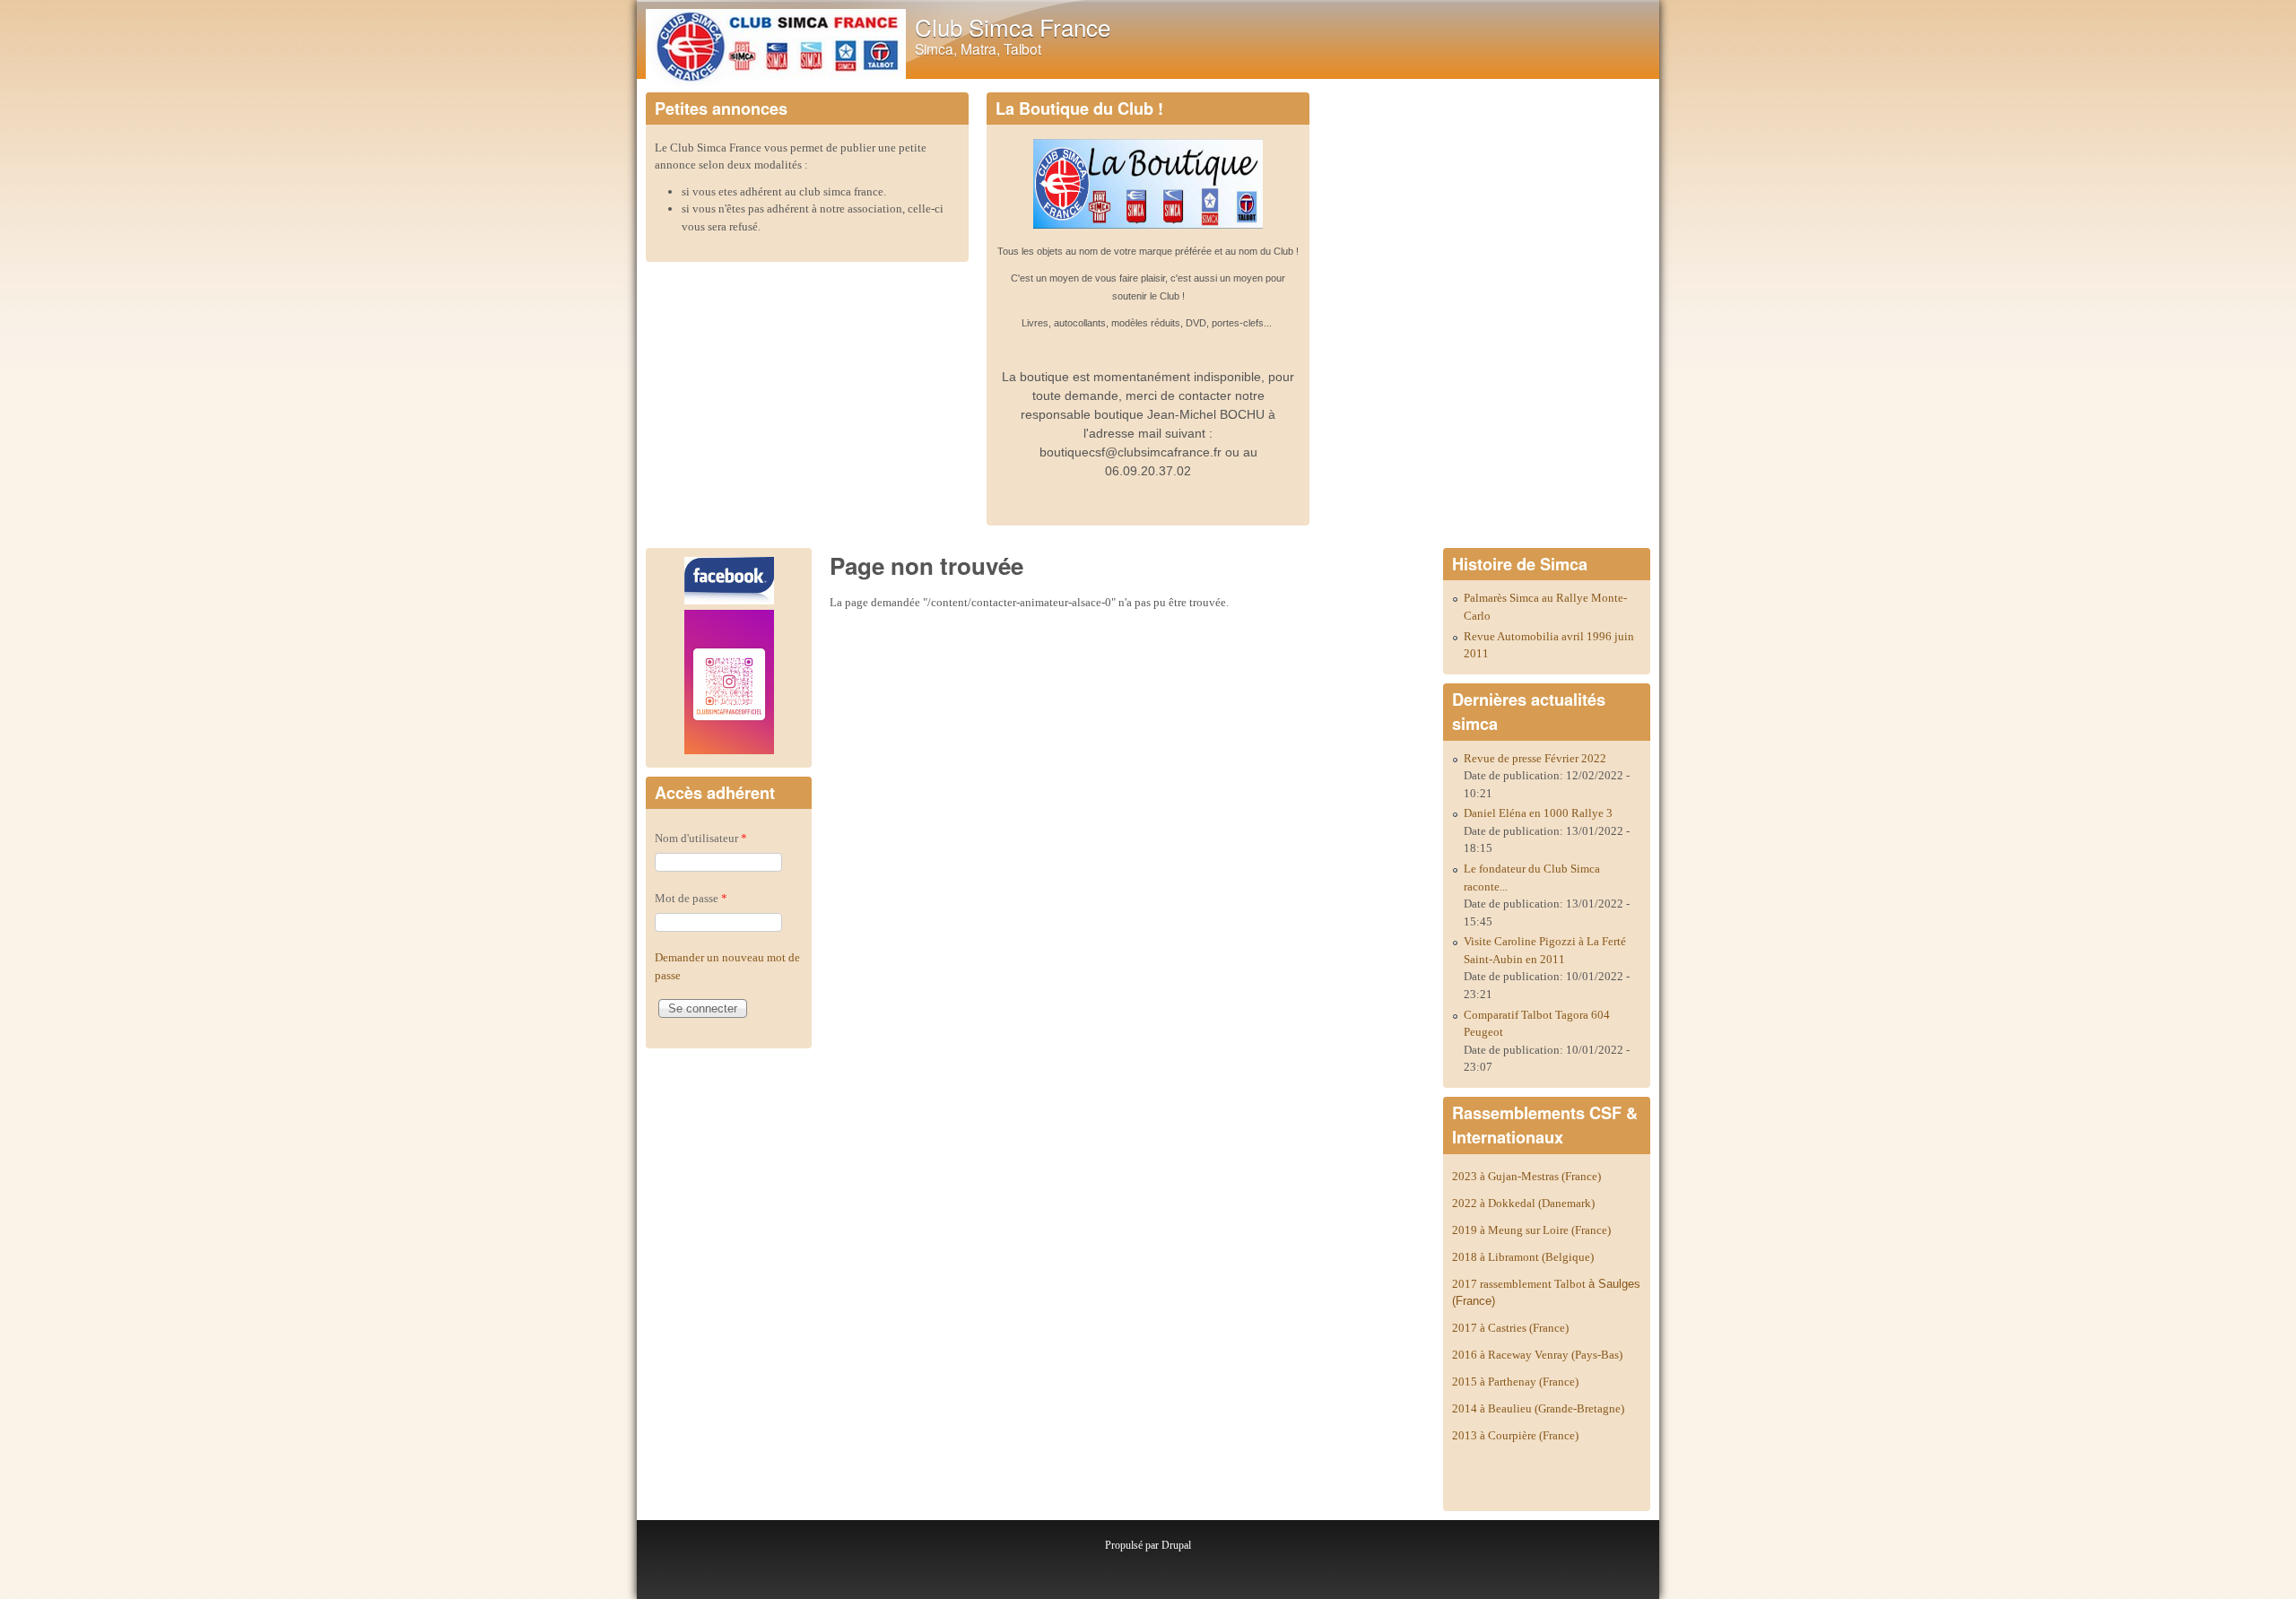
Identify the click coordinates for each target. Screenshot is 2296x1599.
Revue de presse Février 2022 (1535, 758)
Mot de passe (691, 898)
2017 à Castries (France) (1510, 1328)
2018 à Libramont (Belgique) (1523, 1257)
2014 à (1538, 1408)
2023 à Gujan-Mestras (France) (1526, 1176)
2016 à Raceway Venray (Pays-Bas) (1537, 1355)
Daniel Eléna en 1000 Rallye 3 (1538, 813)
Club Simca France (1013, 26)
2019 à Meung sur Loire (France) (1531, 1230)
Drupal (1176, 1545)
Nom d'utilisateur (701, 838)
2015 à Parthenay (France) (1515, 1382)
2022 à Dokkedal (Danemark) (1525, 1203)
